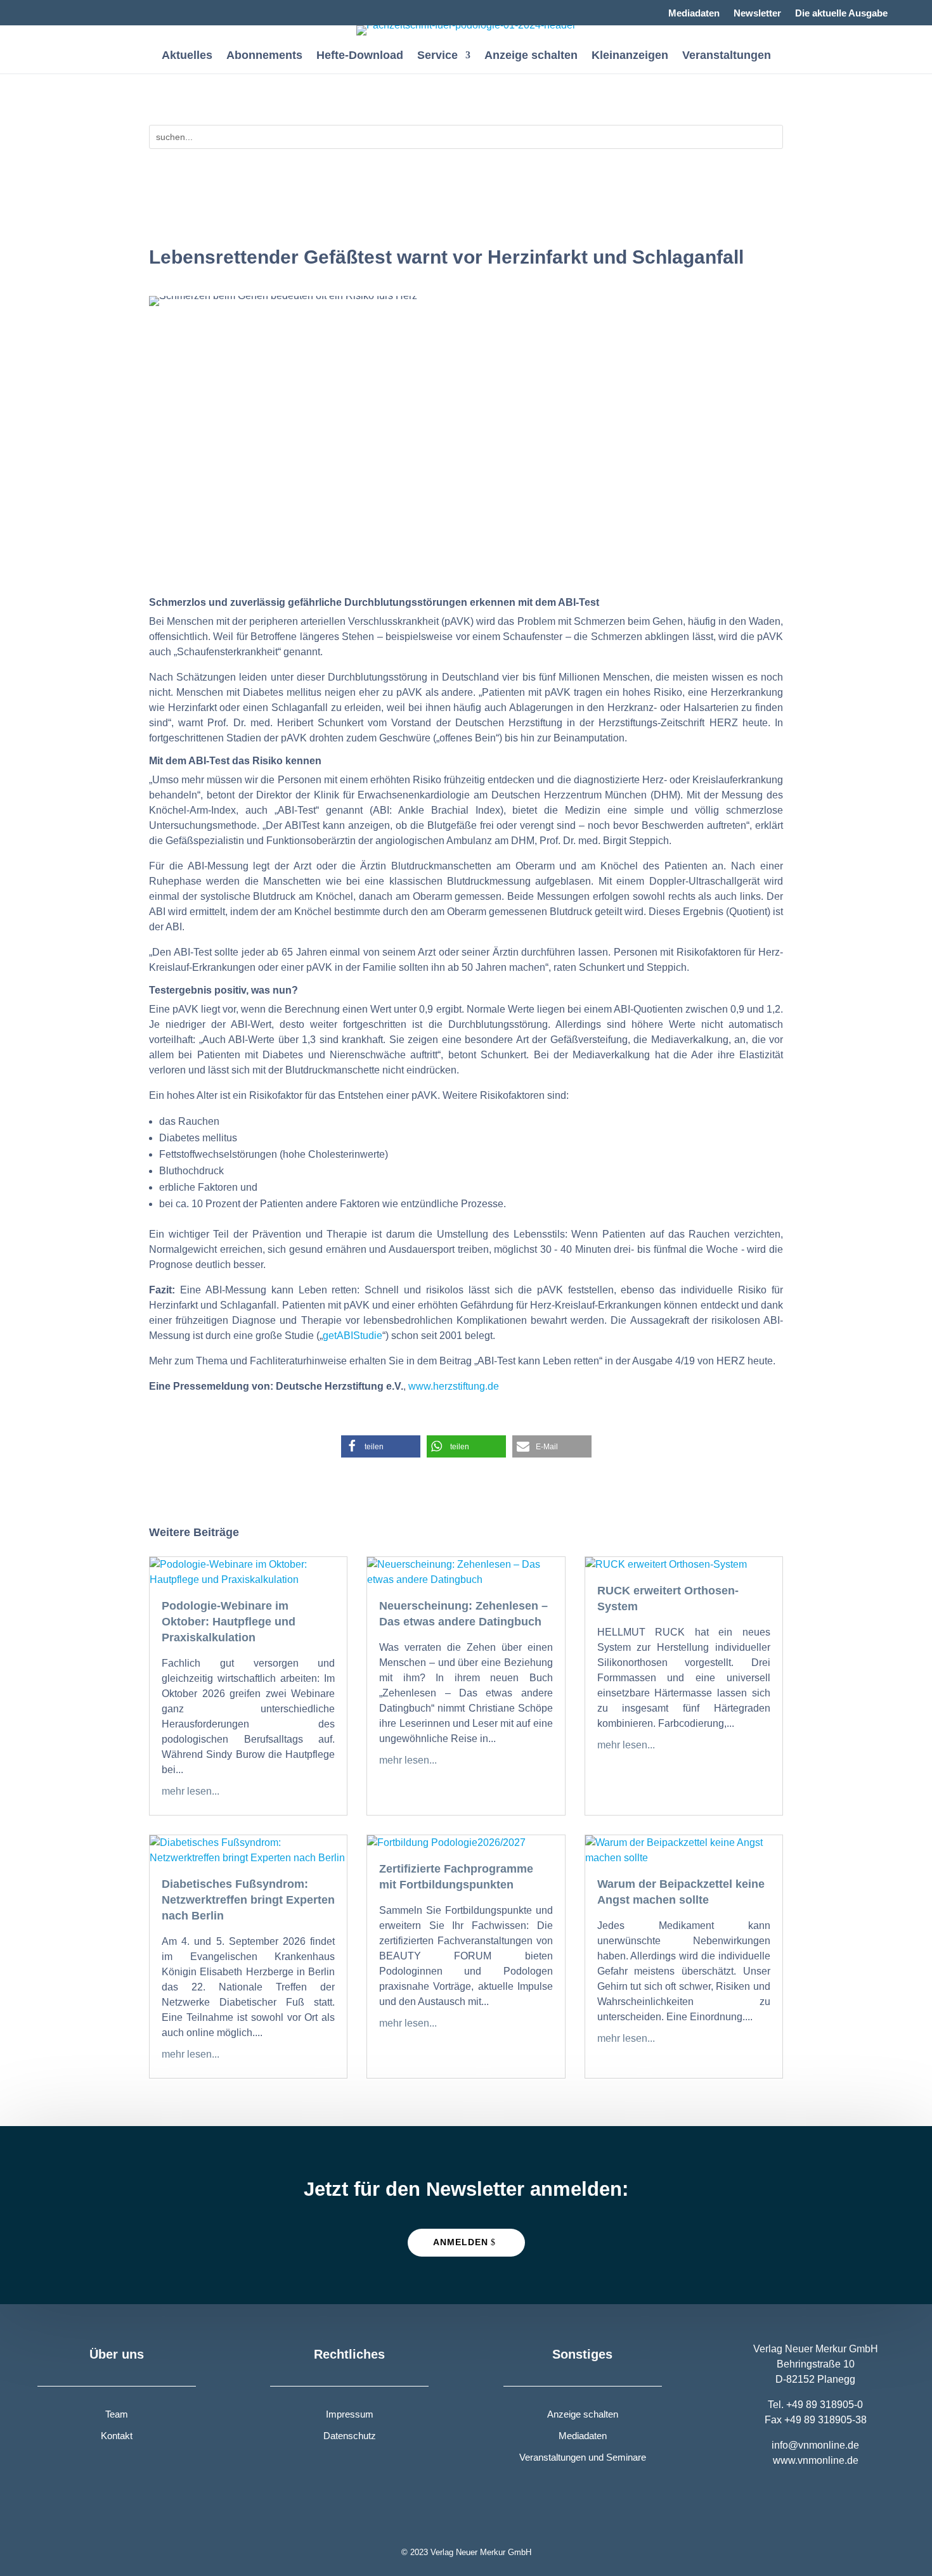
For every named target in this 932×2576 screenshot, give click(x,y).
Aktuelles (187, 56)
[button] (381, 1446)
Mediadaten (694, 14)
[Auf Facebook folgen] (48, 10)
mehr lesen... (191, 1791)
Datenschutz (350, 2436)
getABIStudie (353, 1336)
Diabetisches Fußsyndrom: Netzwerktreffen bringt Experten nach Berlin (248, 1900)
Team (117, 2414)
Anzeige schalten (531, 56)
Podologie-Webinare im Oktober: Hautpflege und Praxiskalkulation (229, 1622)
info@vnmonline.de (815, 2445)
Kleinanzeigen (630, 56)
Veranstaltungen (727, 56)
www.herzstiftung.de (454, 1386)
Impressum (350, 2414)
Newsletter (757, 14)
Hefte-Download (360, 56)
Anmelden (461, 2242)
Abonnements (264, 56)
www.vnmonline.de (816, 2460)
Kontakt (117, 2436)
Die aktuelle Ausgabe (841, 14)
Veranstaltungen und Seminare (583, 2457)
